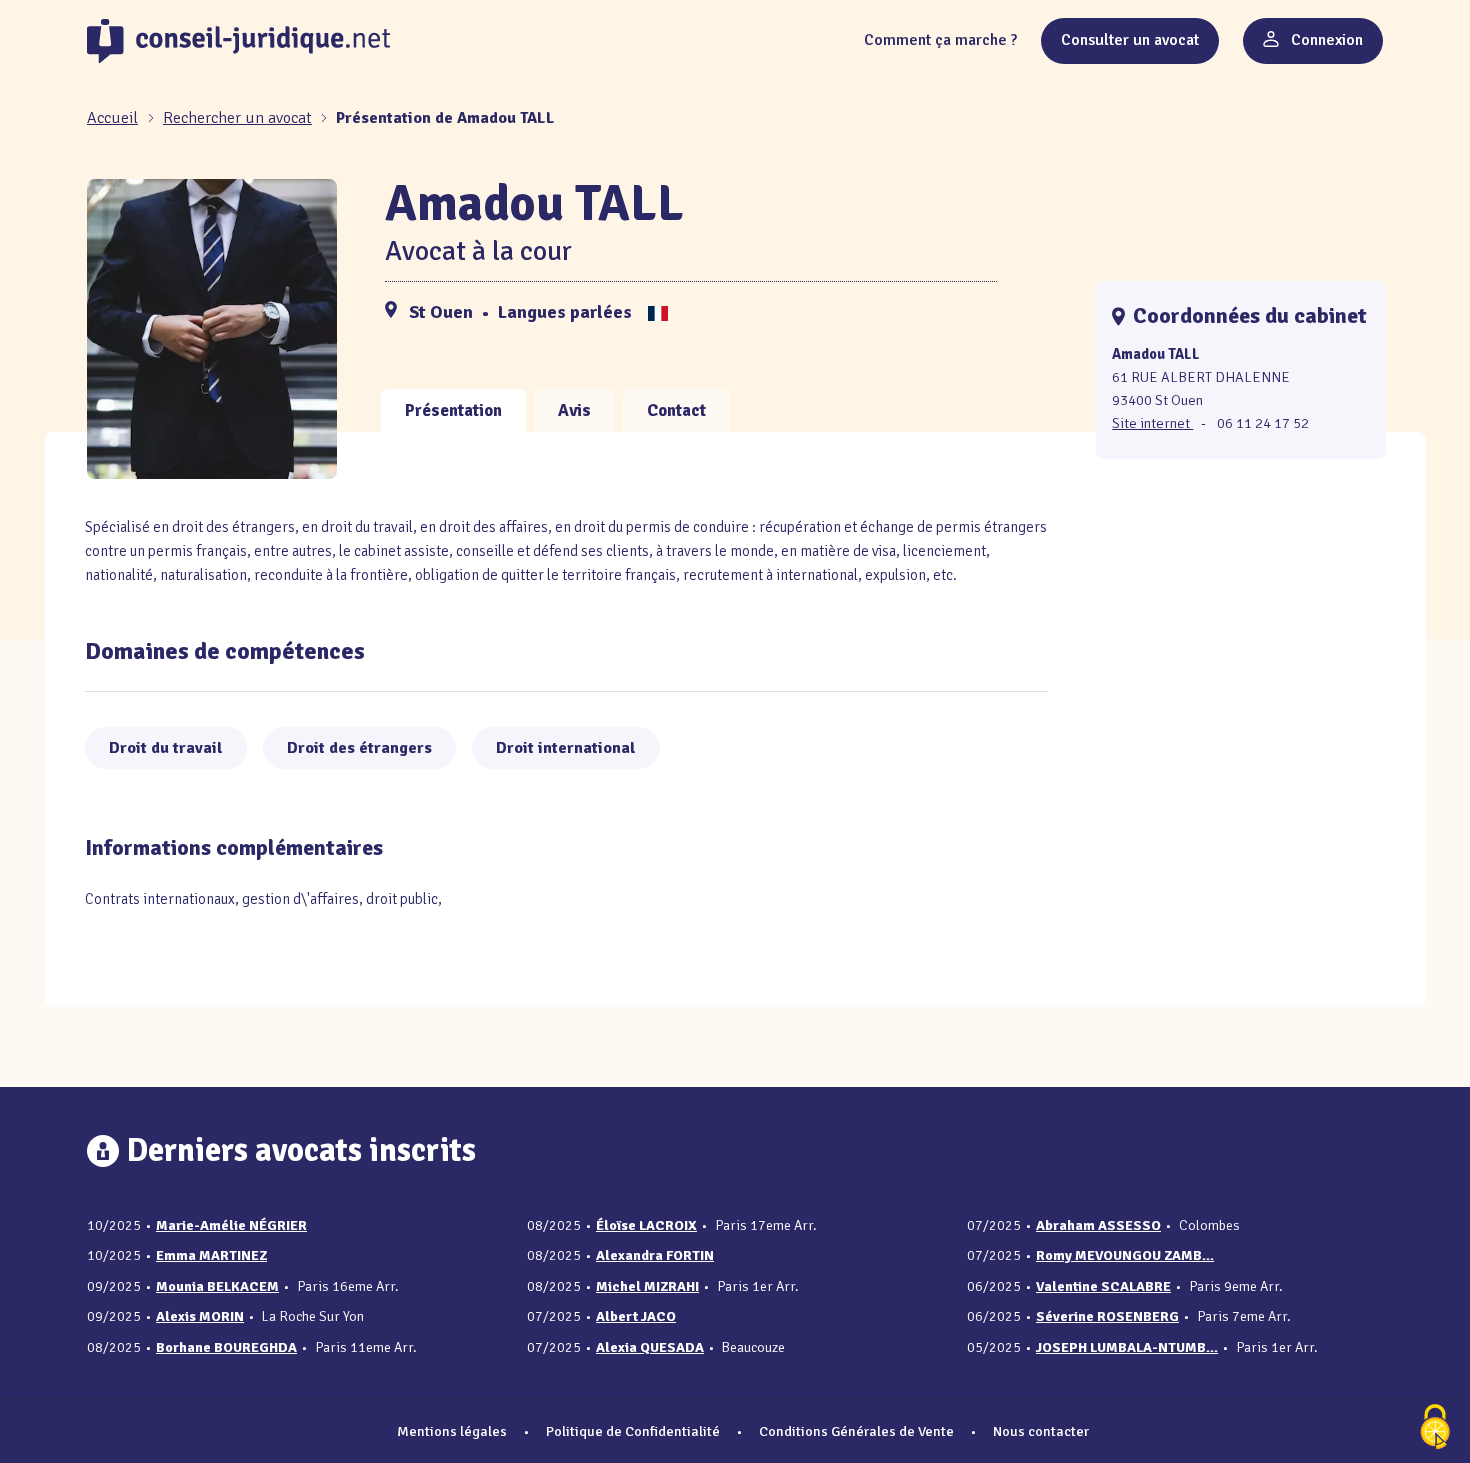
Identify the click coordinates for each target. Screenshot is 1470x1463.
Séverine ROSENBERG (1107, 1316)
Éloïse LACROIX (646, 1225)
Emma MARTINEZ (211, 1255)
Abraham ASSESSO (1098, 1225)
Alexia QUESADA (650, 1347)
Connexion (1325, 40)
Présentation (453, 410)
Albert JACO (636, 1316)
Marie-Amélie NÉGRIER (231, 1225)
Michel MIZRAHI (647, 1286)
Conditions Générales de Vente (856, 1431)
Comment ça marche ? (940, 40)
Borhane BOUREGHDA (226, 1347)
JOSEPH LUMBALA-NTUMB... (1127, 1347)
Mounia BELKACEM (217, 1286)
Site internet (1152, 423)
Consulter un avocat (1130, 40)
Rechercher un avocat (237, 118)
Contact (676, 410)
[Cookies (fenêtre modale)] (1435, 1428)
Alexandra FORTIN (655, 1255)
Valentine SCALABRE (1103, 1286)
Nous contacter (1041, 1431)
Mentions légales (452, 1431)
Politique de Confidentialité (633, 1431)
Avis (574, 410)
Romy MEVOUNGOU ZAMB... (1125, 1255)
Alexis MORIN (200, 1316)
